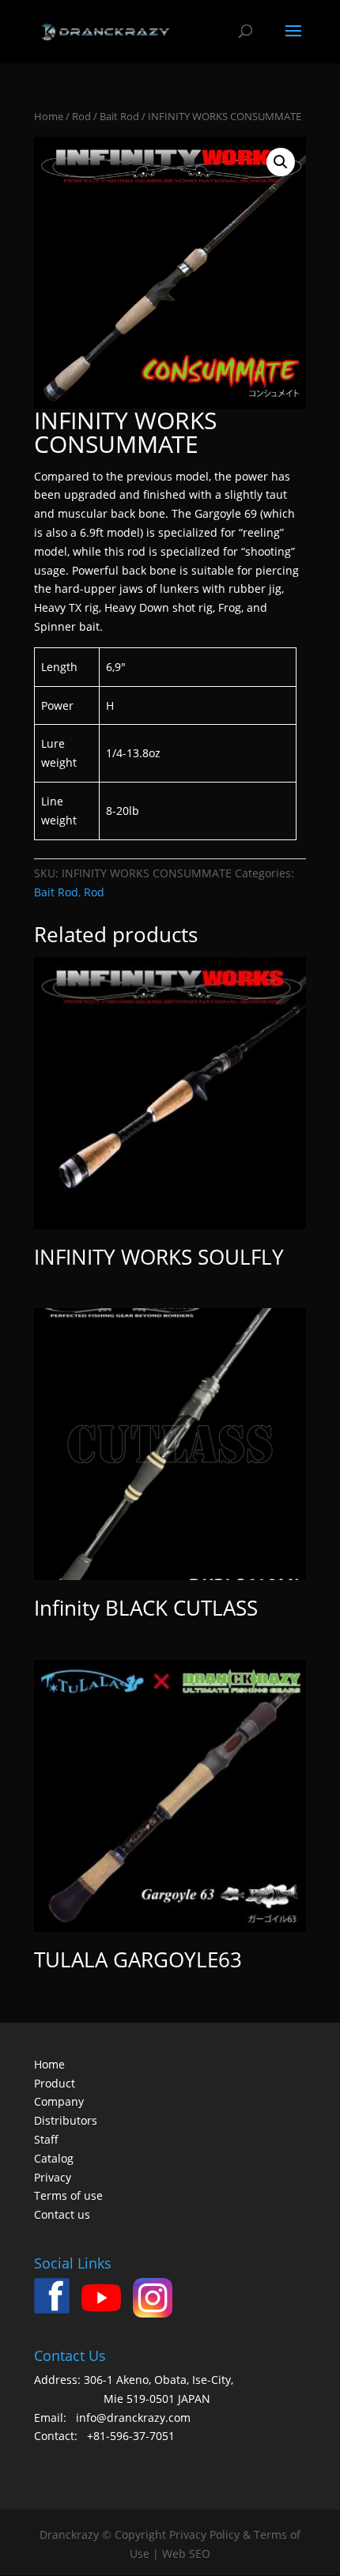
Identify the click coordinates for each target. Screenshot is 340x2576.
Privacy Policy (204, 2535)
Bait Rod (119, 116)
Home (49, 116)
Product (55, 2083)
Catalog (54, 2158)
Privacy (53, 2177)
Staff (46, 2139)
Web (174, 2553)
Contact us (62, 2214)
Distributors (66, 2120)
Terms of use (68, 2195)
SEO (200, 2553)
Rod (81, 116)
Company (59, 2101)
